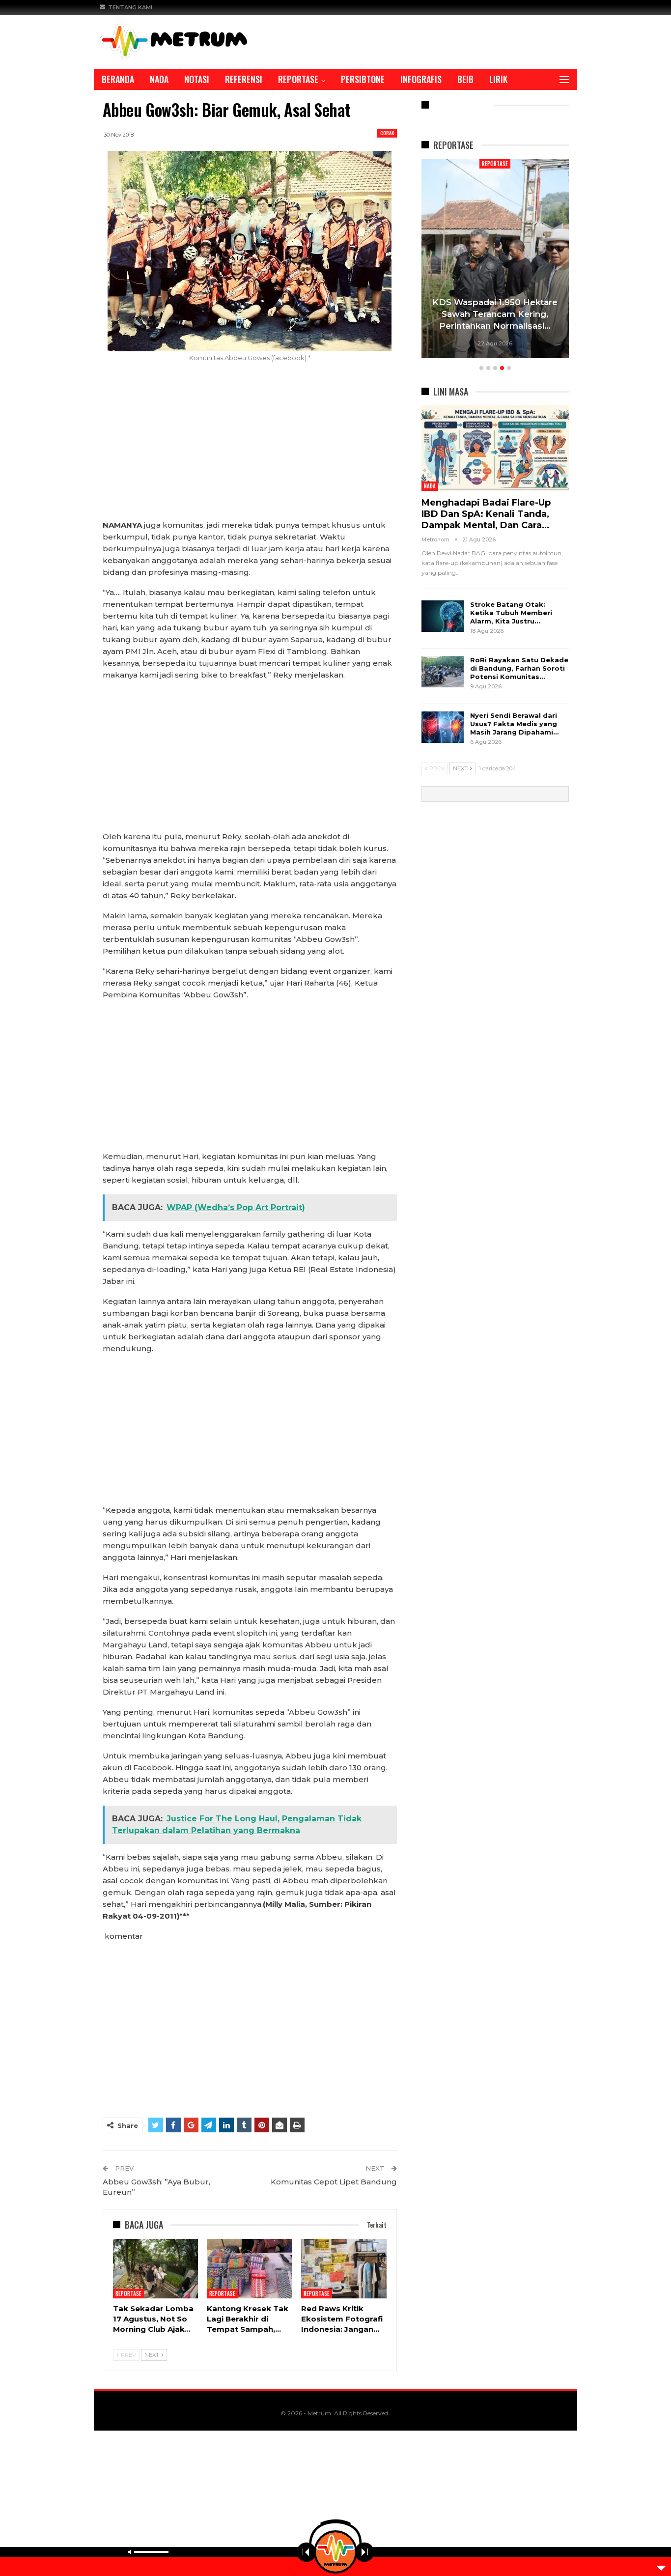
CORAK (387, 133)
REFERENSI (244, 79)
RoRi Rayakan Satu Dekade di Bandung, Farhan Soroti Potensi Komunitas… (519, 668)
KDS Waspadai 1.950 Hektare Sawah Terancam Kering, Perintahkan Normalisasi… (495, 314)
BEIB (465, 79)
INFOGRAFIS (421, 79)
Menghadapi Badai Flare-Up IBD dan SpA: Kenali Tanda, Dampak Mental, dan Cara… (486, 514)
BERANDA (118, 79)
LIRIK (498, 79)
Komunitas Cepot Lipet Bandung (334, 2182)
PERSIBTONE (363, 79)
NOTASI (197, 79)
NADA (159, 79)
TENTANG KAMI (130, 7)
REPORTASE (298, 79)
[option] (495, 260)
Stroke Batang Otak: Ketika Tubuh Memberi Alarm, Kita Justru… (511, 613)
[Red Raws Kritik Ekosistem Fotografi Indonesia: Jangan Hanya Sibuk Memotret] (344, 2269)
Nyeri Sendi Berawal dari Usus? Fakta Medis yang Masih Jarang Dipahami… (514, 724)
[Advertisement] (250, 447)
